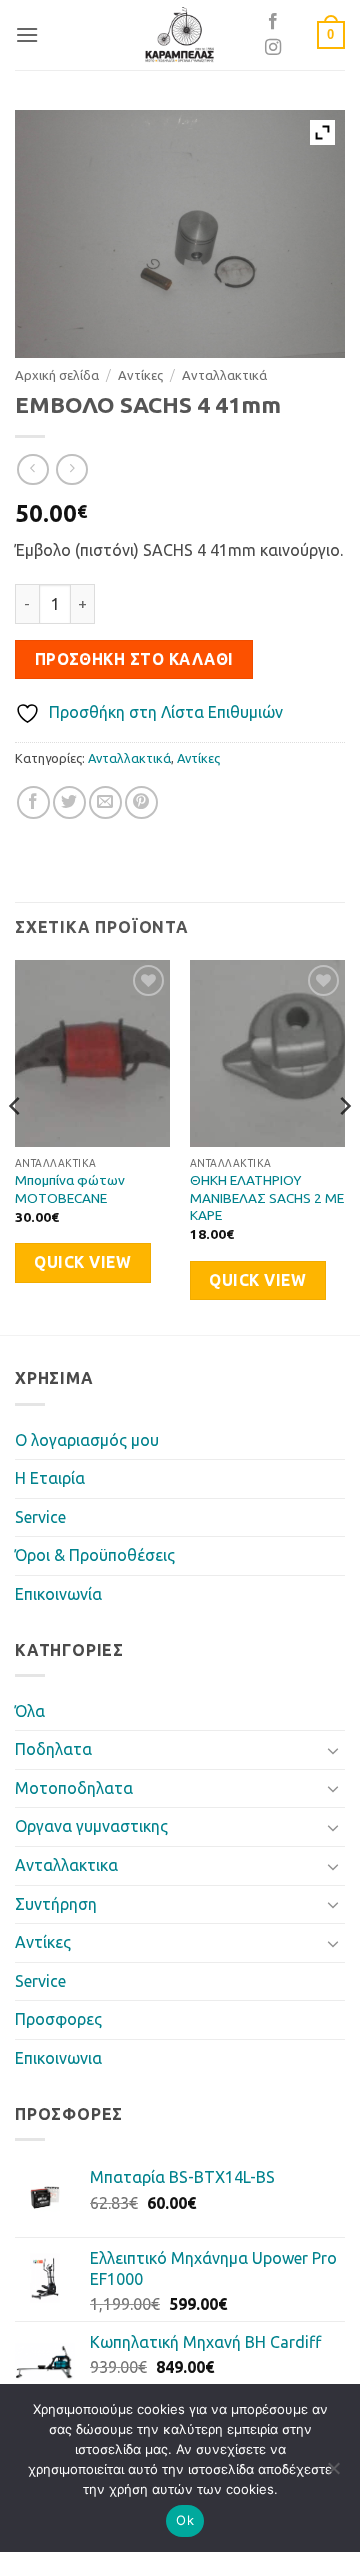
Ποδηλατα (53, 1749)
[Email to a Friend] (105, 802)
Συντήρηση (56, 1904)
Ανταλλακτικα (66, 1865)
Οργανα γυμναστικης (91, 1826)
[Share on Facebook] (33, 802)
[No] (333, 2474)
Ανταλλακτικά (224, 375)
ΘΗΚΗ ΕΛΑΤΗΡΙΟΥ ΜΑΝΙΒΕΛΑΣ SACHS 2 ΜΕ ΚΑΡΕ (267, 1197)
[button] (27, 34)
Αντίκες (140, 375)
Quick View (82, 1262)
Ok (185, 2520)
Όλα (30, 1711)
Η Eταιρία (50, 1478)
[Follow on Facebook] (273, 22)
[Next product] (32, 469)
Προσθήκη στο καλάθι (134, 659)
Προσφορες (58, 2019)
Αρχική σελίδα (57, 375)
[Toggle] (333, 1750)
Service (40, 1517)
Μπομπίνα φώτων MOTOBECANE (70, 1189)
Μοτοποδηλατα (74, 1788)
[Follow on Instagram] (273, 48)
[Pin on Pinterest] (141, 802)
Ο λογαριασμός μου (87, 1440)
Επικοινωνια (58, 2058)
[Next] (344, 1145)
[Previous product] (71, 469)
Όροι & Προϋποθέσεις (95, 1555)
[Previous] (16, 1145)
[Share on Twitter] (69, 802)
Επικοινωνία (58, 1594)
